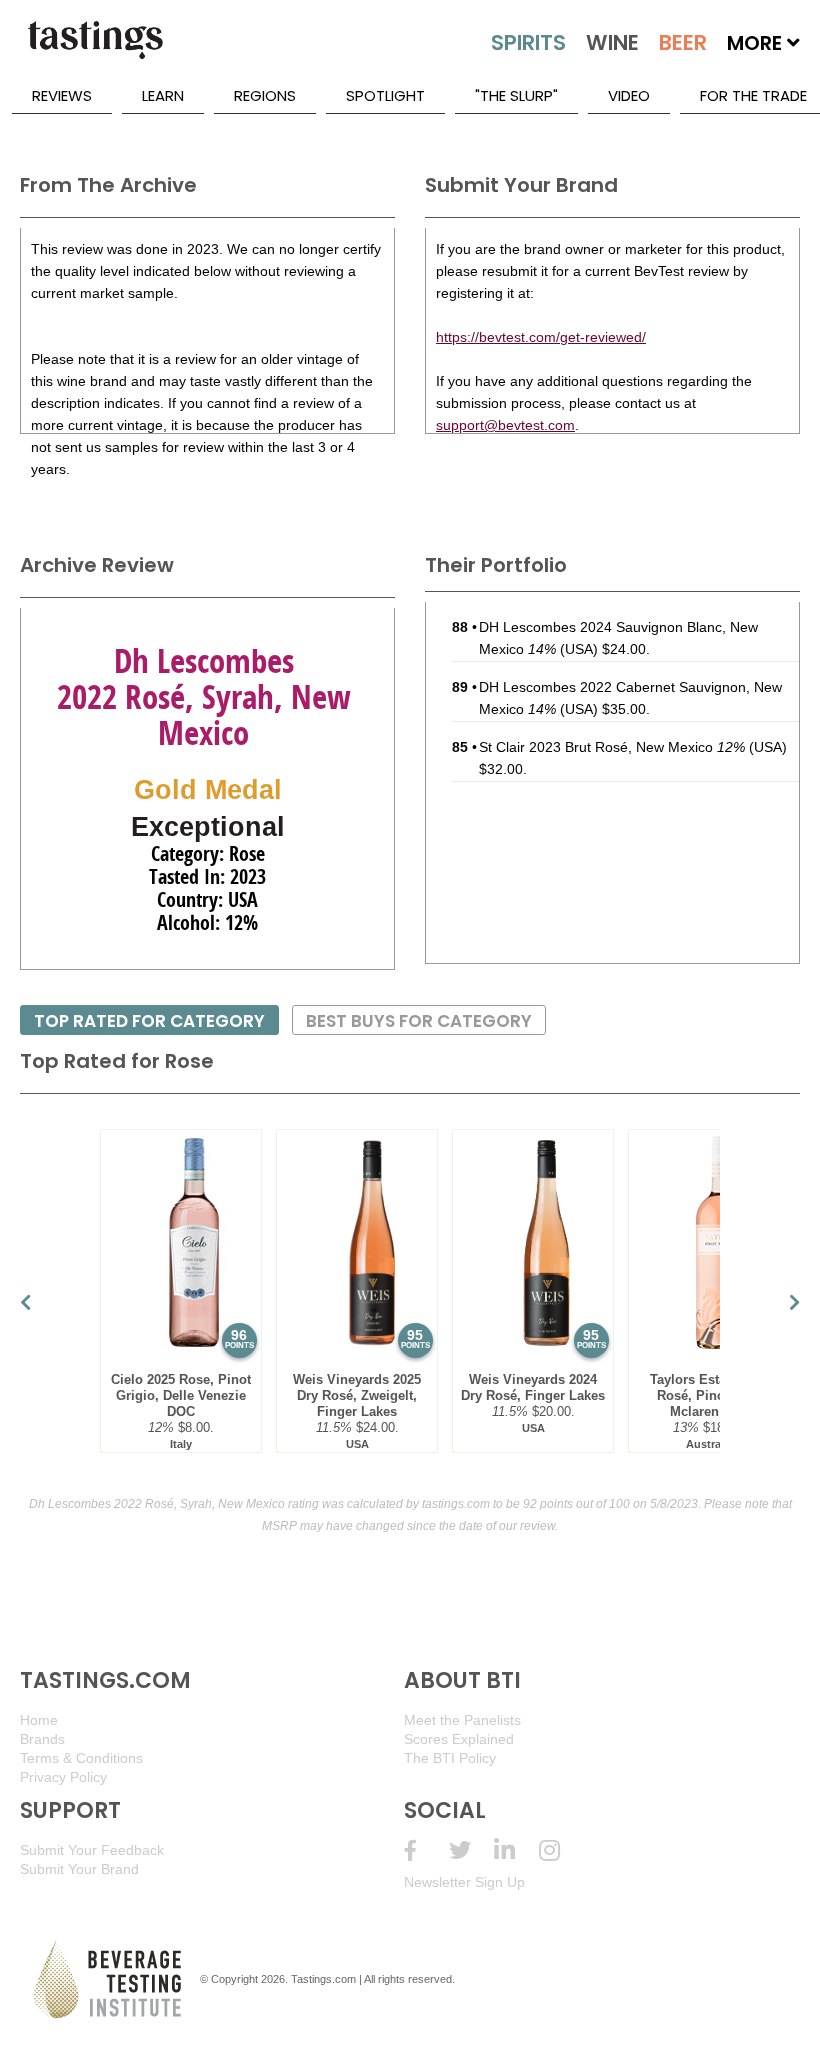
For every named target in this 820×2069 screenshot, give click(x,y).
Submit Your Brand (79, 1869)
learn (163, 95)
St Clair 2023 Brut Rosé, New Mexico (612, 747)
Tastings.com (323, 1979)
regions (265, 95)
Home (39, 1720)
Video (629, 95)
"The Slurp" (516, 95)
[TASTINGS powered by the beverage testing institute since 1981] (95, 50)
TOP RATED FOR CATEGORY (149, 1021)
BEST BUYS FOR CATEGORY (419, 1021)
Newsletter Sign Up (464, 1882)
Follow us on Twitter (471, 1850)
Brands (42, 1739)
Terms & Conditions (81, 1758)
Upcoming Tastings (561, 1850)
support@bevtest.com (505, 425)
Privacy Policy (63, 1777)
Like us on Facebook (426, 1850)
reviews (62, 95)
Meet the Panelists (462, 1720)
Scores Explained (459, 1739)
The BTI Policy (450, 1758)
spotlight (385, 95)
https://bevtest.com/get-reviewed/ (541, 337)
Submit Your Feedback (92, 1850)
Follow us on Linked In (516, 1850)
